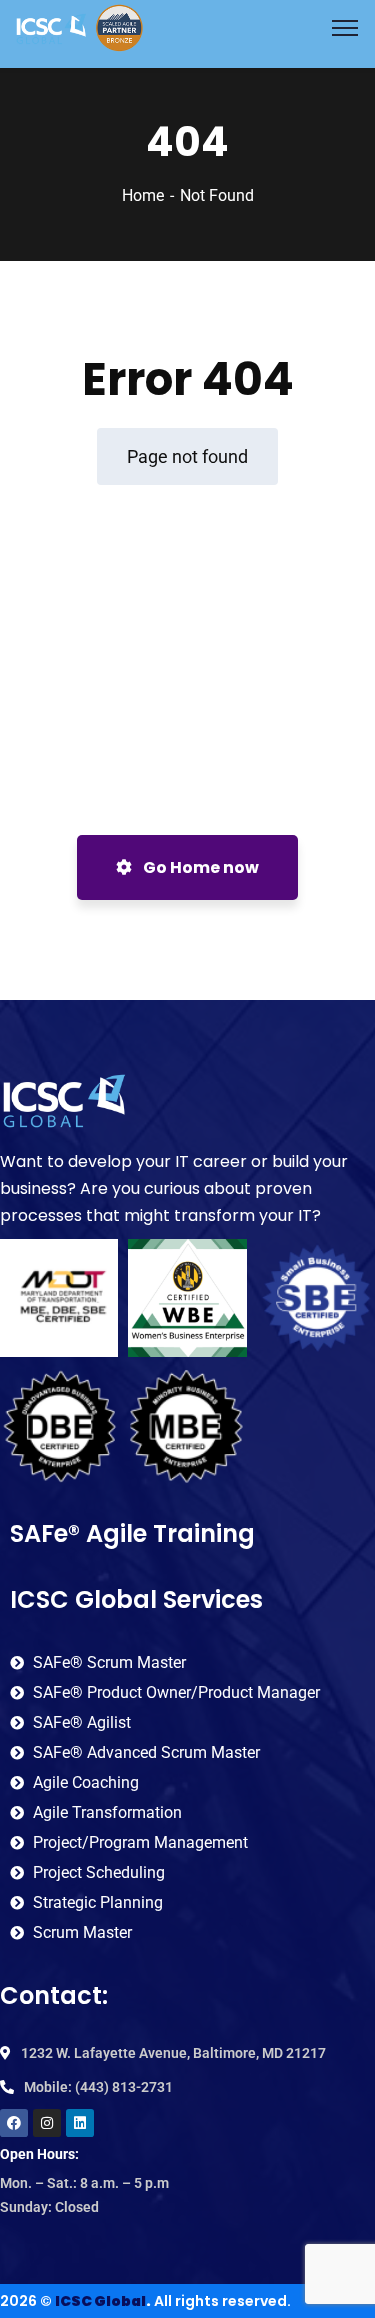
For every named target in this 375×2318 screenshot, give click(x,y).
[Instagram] (47, 2123)
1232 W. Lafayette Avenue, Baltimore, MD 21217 (173, 2053)
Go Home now (199, 867)
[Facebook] (14, 2123)
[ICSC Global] (79, 26)
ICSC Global (100, 2301)
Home (143, 195)
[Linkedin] (80, 2123)
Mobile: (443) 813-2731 (98, 2087)
